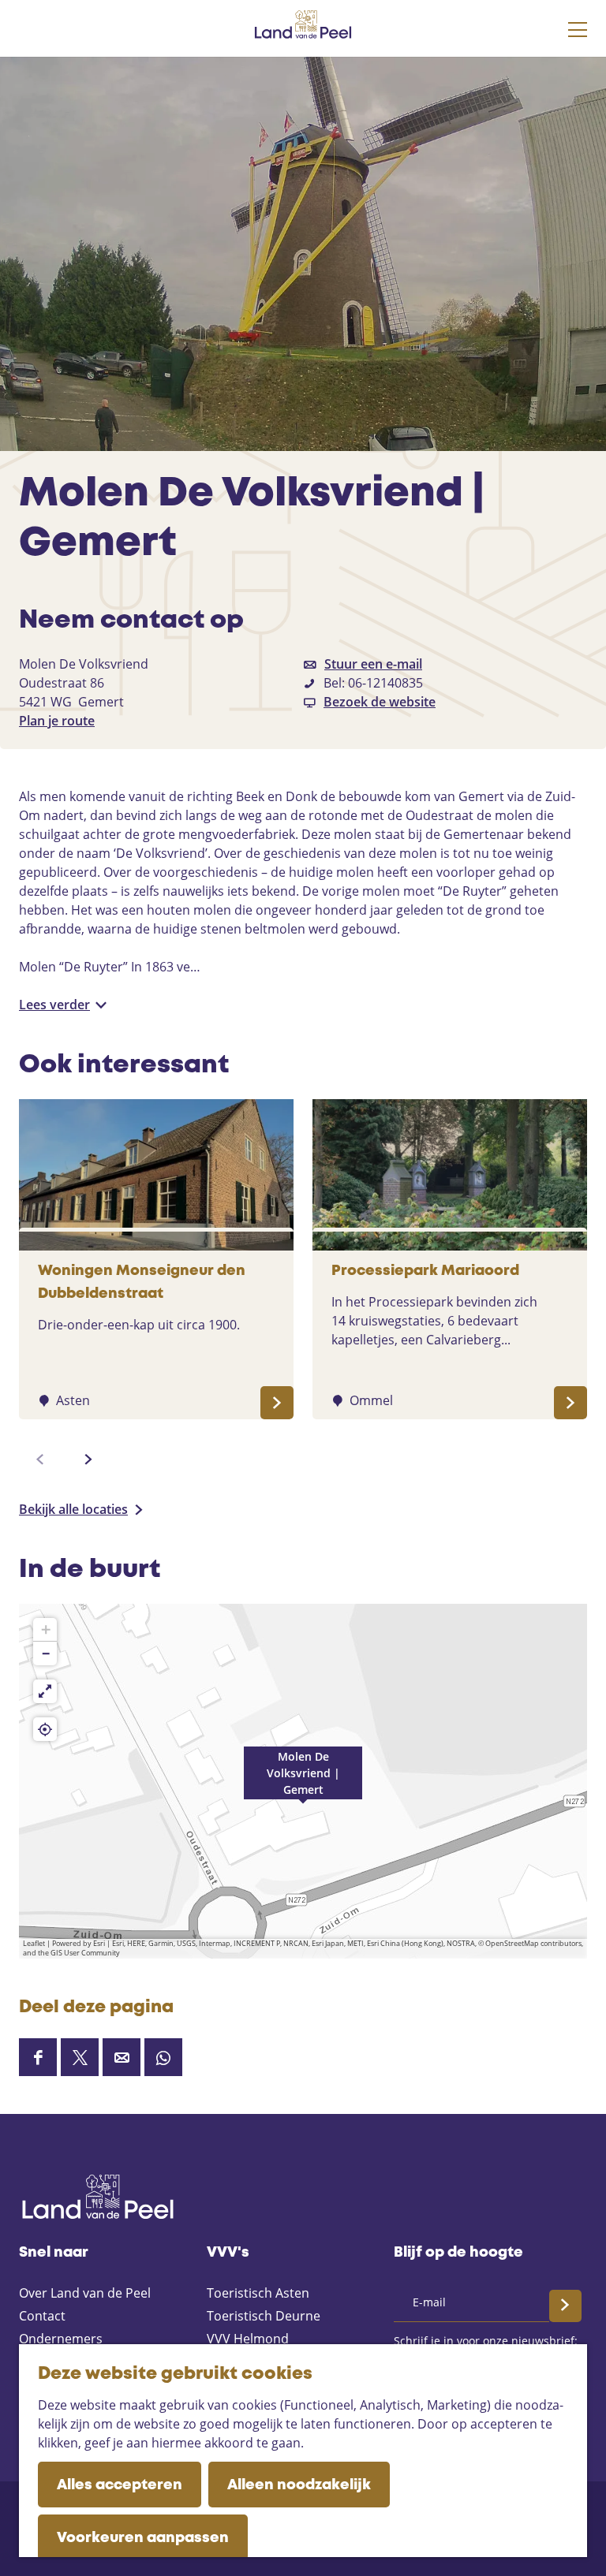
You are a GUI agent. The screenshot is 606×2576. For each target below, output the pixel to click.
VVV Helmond (248, 2339)
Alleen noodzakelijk (299, 2485)
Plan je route (57, 721)
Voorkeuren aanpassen (143, 2538)
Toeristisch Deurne (264, 2316)
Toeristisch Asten (258, 2293)
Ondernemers (61, 2339)
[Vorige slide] (40, 1459)
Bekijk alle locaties (73, 1509)
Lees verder (54, 1005)
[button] (303, 1781)
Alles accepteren (120, 2485)
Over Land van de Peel (85, 2293)
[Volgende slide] (88, 1459)
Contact (42, 2316)
